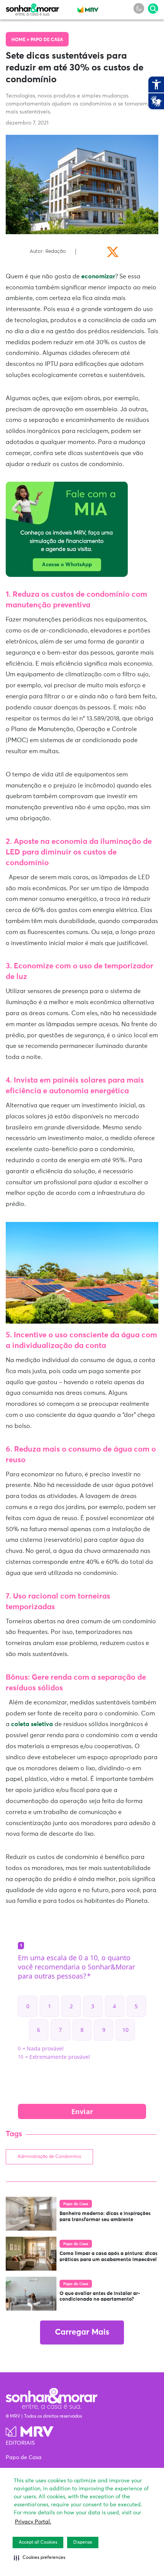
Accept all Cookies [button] (38, 2542)
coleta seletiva (31, 1724)
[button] (39, 2558)
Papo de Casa (47, 40)
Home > (21, 40)
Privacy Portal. (33, 2522)
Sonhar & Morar (32, 8)
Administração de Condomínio (49, 2157)
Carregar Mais (82, 2332)
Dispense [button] (83, 2542)
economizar (97, 276)
